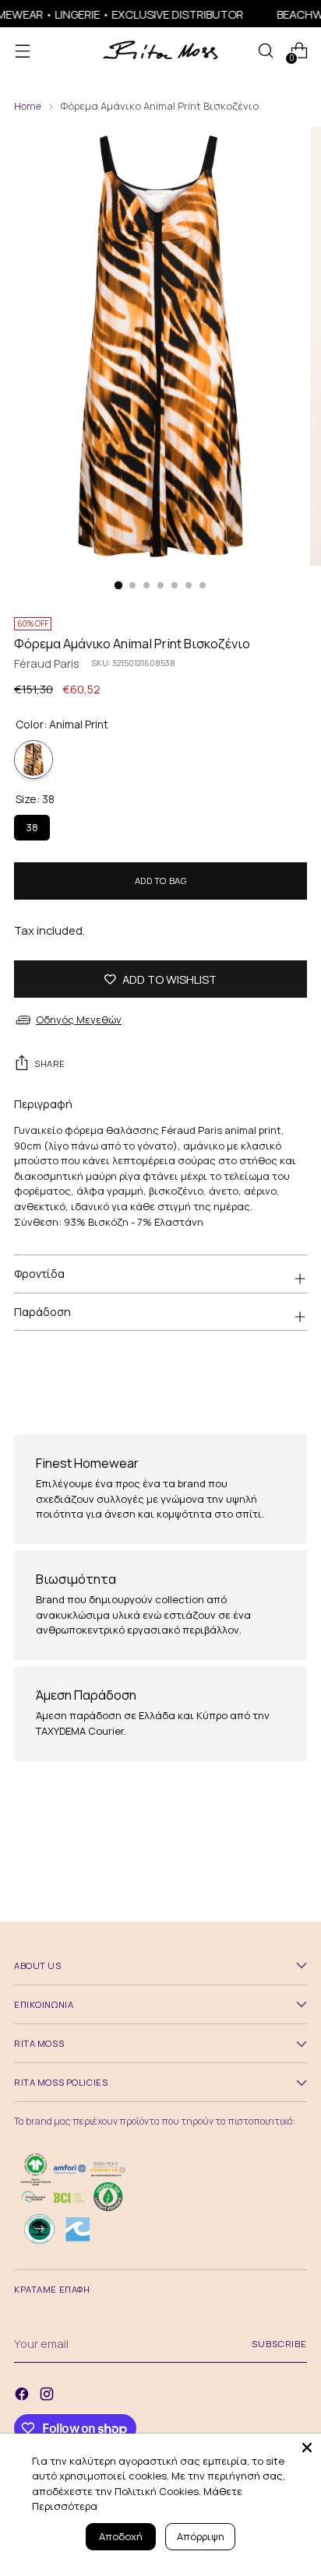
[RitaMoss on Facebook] (23, 2396)
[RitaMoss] (160, 51)
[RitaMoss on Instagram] (48, 2396)
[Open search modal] (265, 51)
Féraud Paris (47, 663)
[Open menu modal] (22, 51)
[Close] (307, 2448)
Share (50, 1063)
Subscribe (279, 2344)
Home (28, 106)
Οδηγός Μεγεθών (79, 1020)
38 (32, 825)
